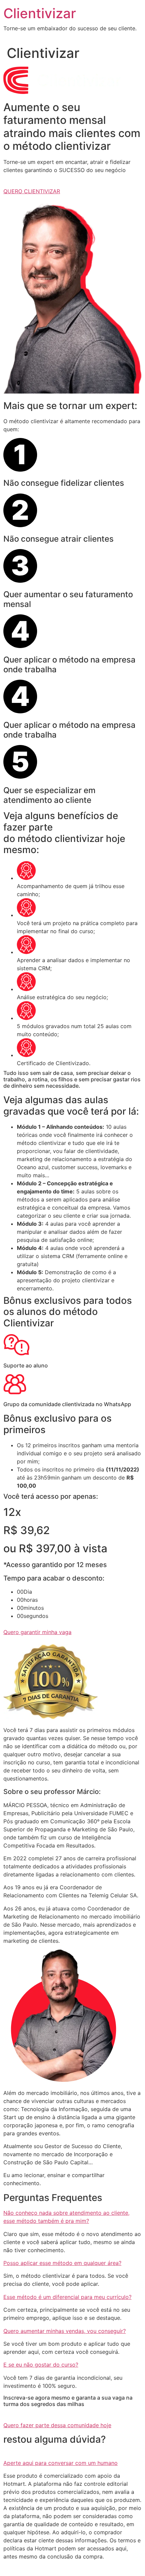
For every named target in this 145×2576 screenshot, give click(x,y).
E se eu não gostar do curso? (41, 2365)
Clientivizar (40, 13)
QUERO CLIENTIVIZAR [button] (32, 191)
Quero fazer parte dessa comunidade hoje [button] (57, 2425)
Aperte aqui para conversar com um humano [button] (61, 2463)
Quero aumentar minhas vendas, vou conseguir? (65, 2331)
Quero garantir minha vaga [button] (37, 1632)
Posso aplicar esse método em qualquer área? (62, 2263)
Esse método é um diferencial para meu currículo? (67, 2297)
